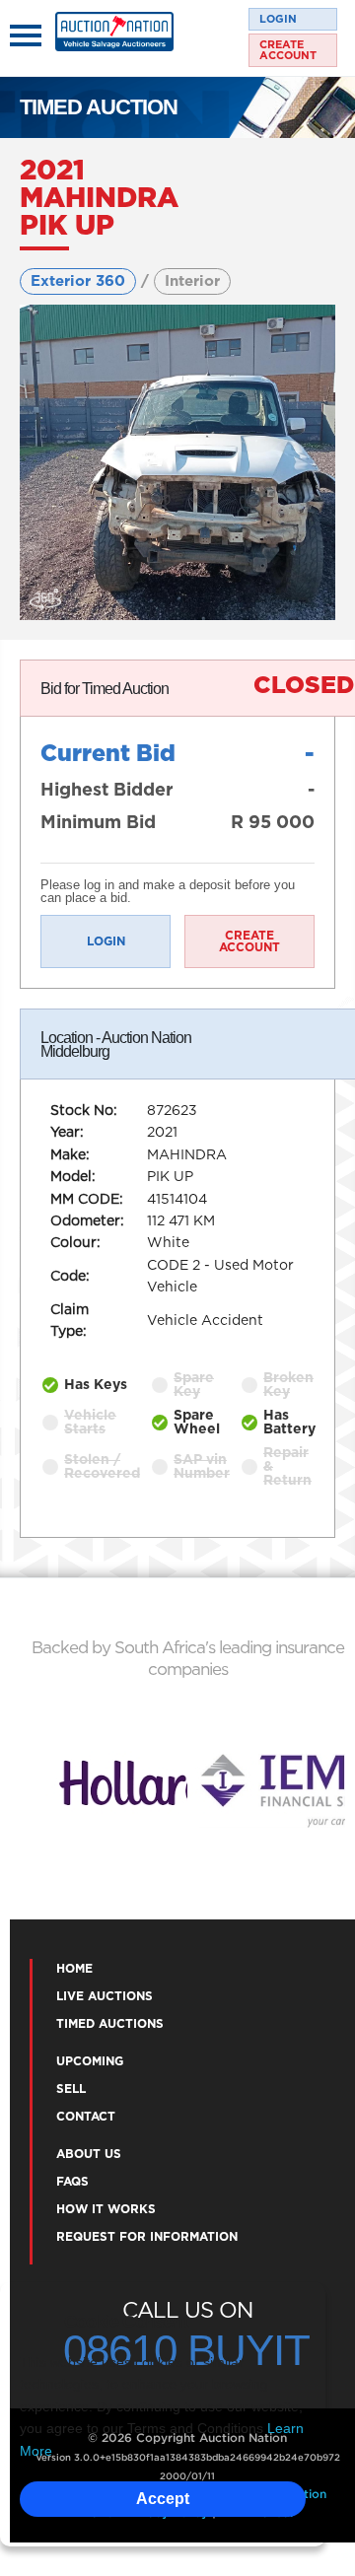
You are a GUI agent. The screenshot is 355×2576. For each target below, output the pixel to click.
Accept (163, 2499)
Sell (71, 2089)
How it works (106, 2209)
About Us (89, 2154)
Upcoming (90, 2061)
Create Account (288, 50)
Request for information (147, 2237)
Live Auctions (105, 1996)
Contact (86, 2117)
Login (278, 19)
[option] (108, 1790)
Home (74, 1969)
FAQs (72, 2182)
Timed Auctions (110, 2024)
